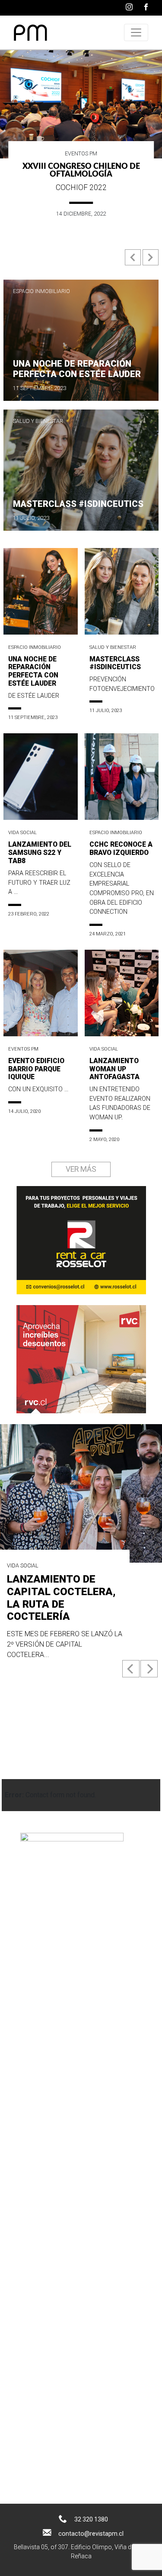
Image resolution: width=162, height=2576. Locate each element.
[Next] (149, 1669)
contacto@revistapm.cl (91, 2534)
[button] (134, 261)
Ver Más (81, 1170)
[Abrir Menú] (136, 32)
